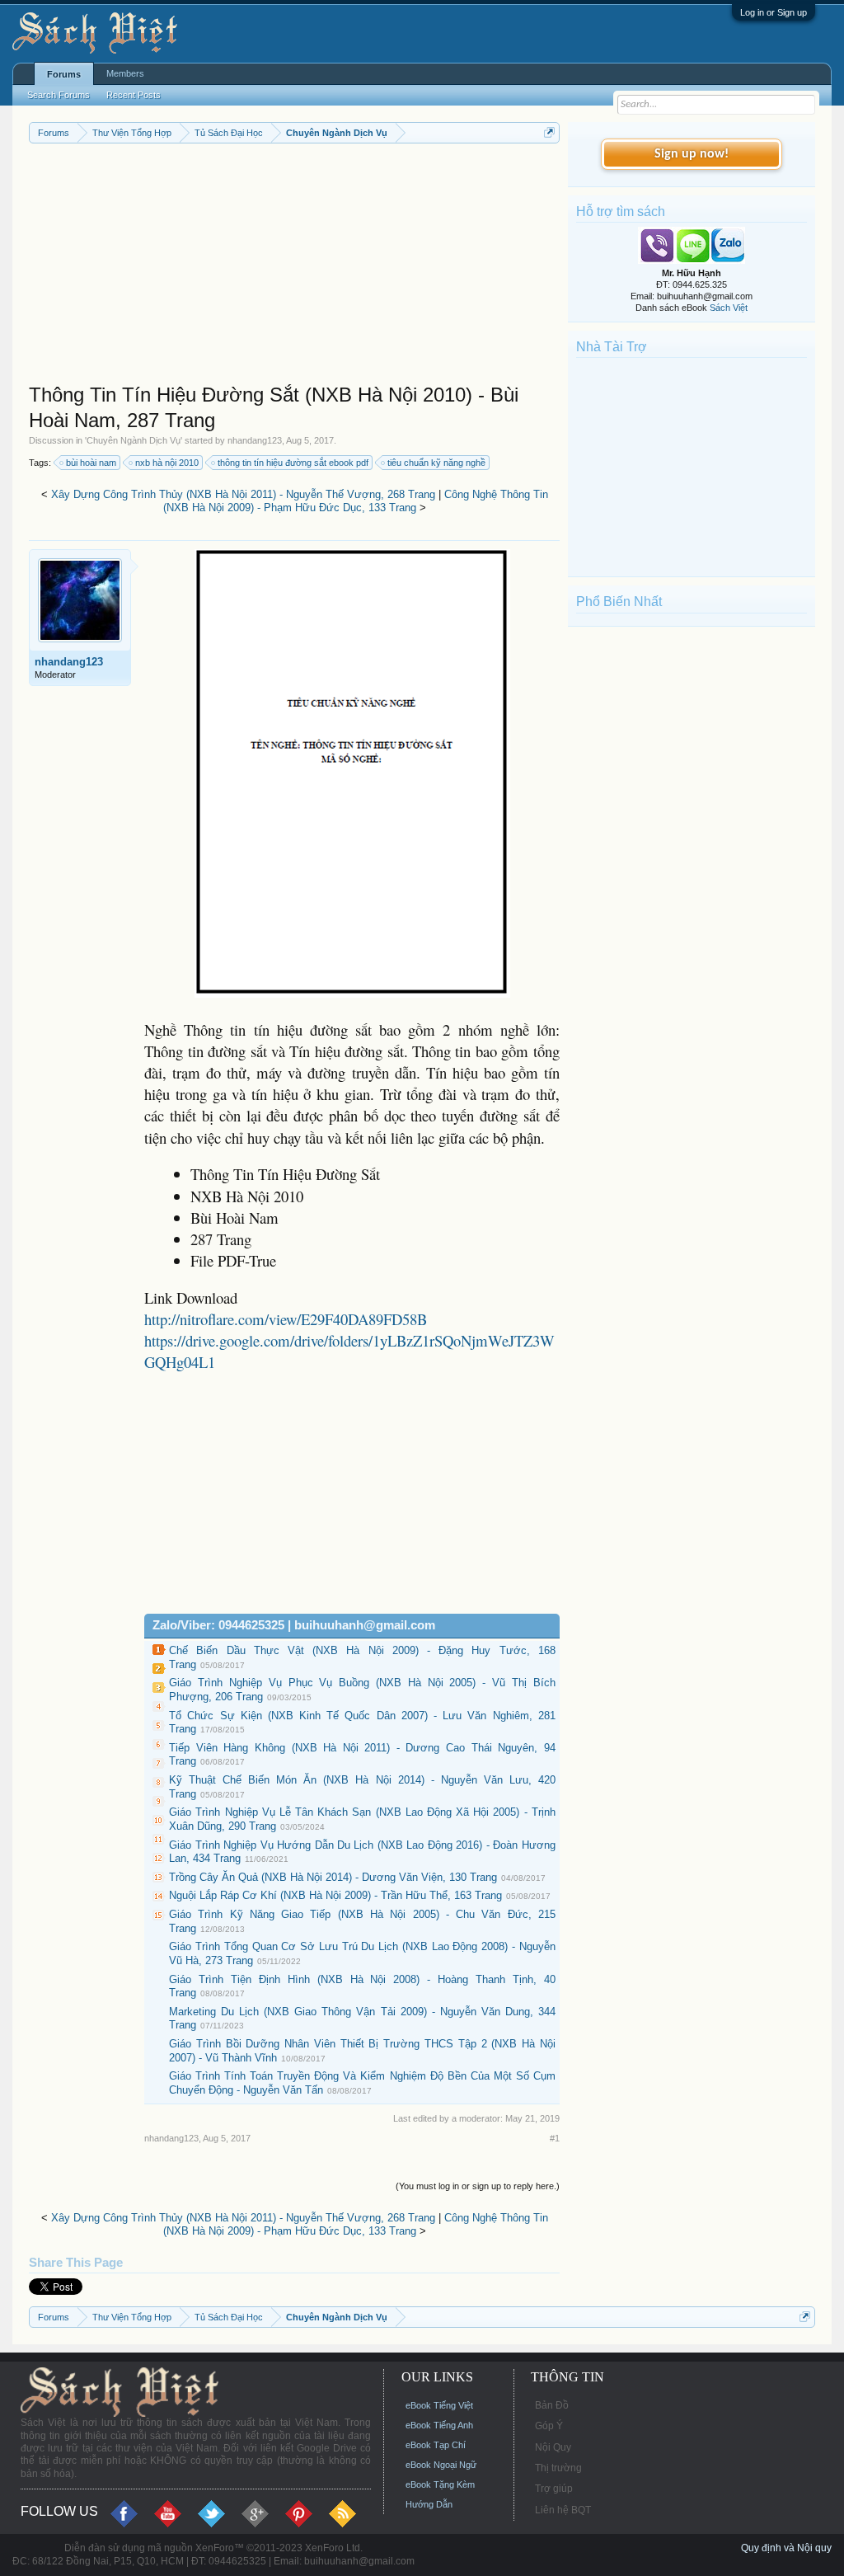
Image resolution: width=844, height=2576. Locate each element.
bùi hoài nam (91, 463)
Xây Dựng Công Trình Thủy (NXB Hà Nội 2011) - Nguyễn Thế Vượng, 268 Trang (243, 494)
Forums (64, 74)
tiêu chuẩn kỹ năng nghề (436, 463)
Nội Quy (553, 2447)
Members (125, 73)
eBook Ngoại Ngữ (441, 2465)
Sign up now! (692, 154)
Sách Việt (729, 308)
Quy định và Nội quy (786, 2548)
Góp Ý (549, 2426)
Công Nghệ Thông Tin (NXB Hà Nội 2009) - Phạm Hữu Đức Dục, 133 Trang (356, 501)
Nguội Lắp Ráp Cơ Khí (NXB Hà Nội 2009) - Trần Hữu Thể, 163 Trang (335, 1895)
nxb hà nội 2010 (167, 463)
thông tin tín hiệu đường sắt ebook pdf (293, 463)
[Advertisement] (294, 267)
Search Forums (59, 95)
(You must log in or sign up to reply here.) (478, 2186)
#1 (555, 2138)
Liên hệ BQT (563, 2510)
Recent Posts (134, 95)
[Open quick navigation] (549, 132)
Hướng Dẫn (429, 2504)
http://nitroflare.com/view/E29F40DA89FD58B (286, 1319)
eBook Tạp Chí (436, 2445)
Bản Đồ (552, 2405)
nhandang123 (255, 440)
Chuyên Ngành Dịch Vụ (134, 440)
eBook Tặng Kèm (440, 2484)
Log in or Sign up (774, 12)
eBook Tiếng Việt (439, 2405)
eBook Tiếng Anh (439, 2425)
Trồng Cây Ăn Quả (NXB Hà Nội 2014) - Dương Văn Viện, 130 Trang (333, 1877)
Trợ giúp (554, 2489)
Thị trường (558, 2468)
